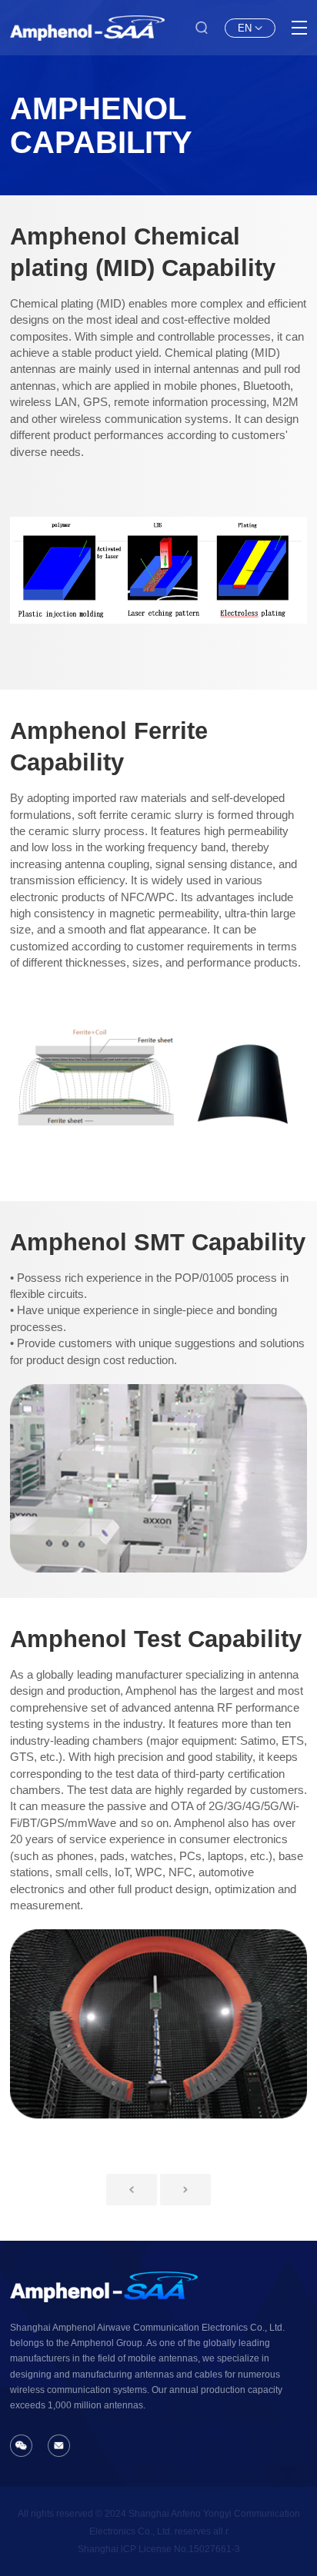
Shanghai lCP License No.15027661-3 (159, 2549)
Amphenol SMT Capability (158, 1242)
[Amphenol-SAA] (87, 28)
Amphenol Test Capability (156, 1639)
